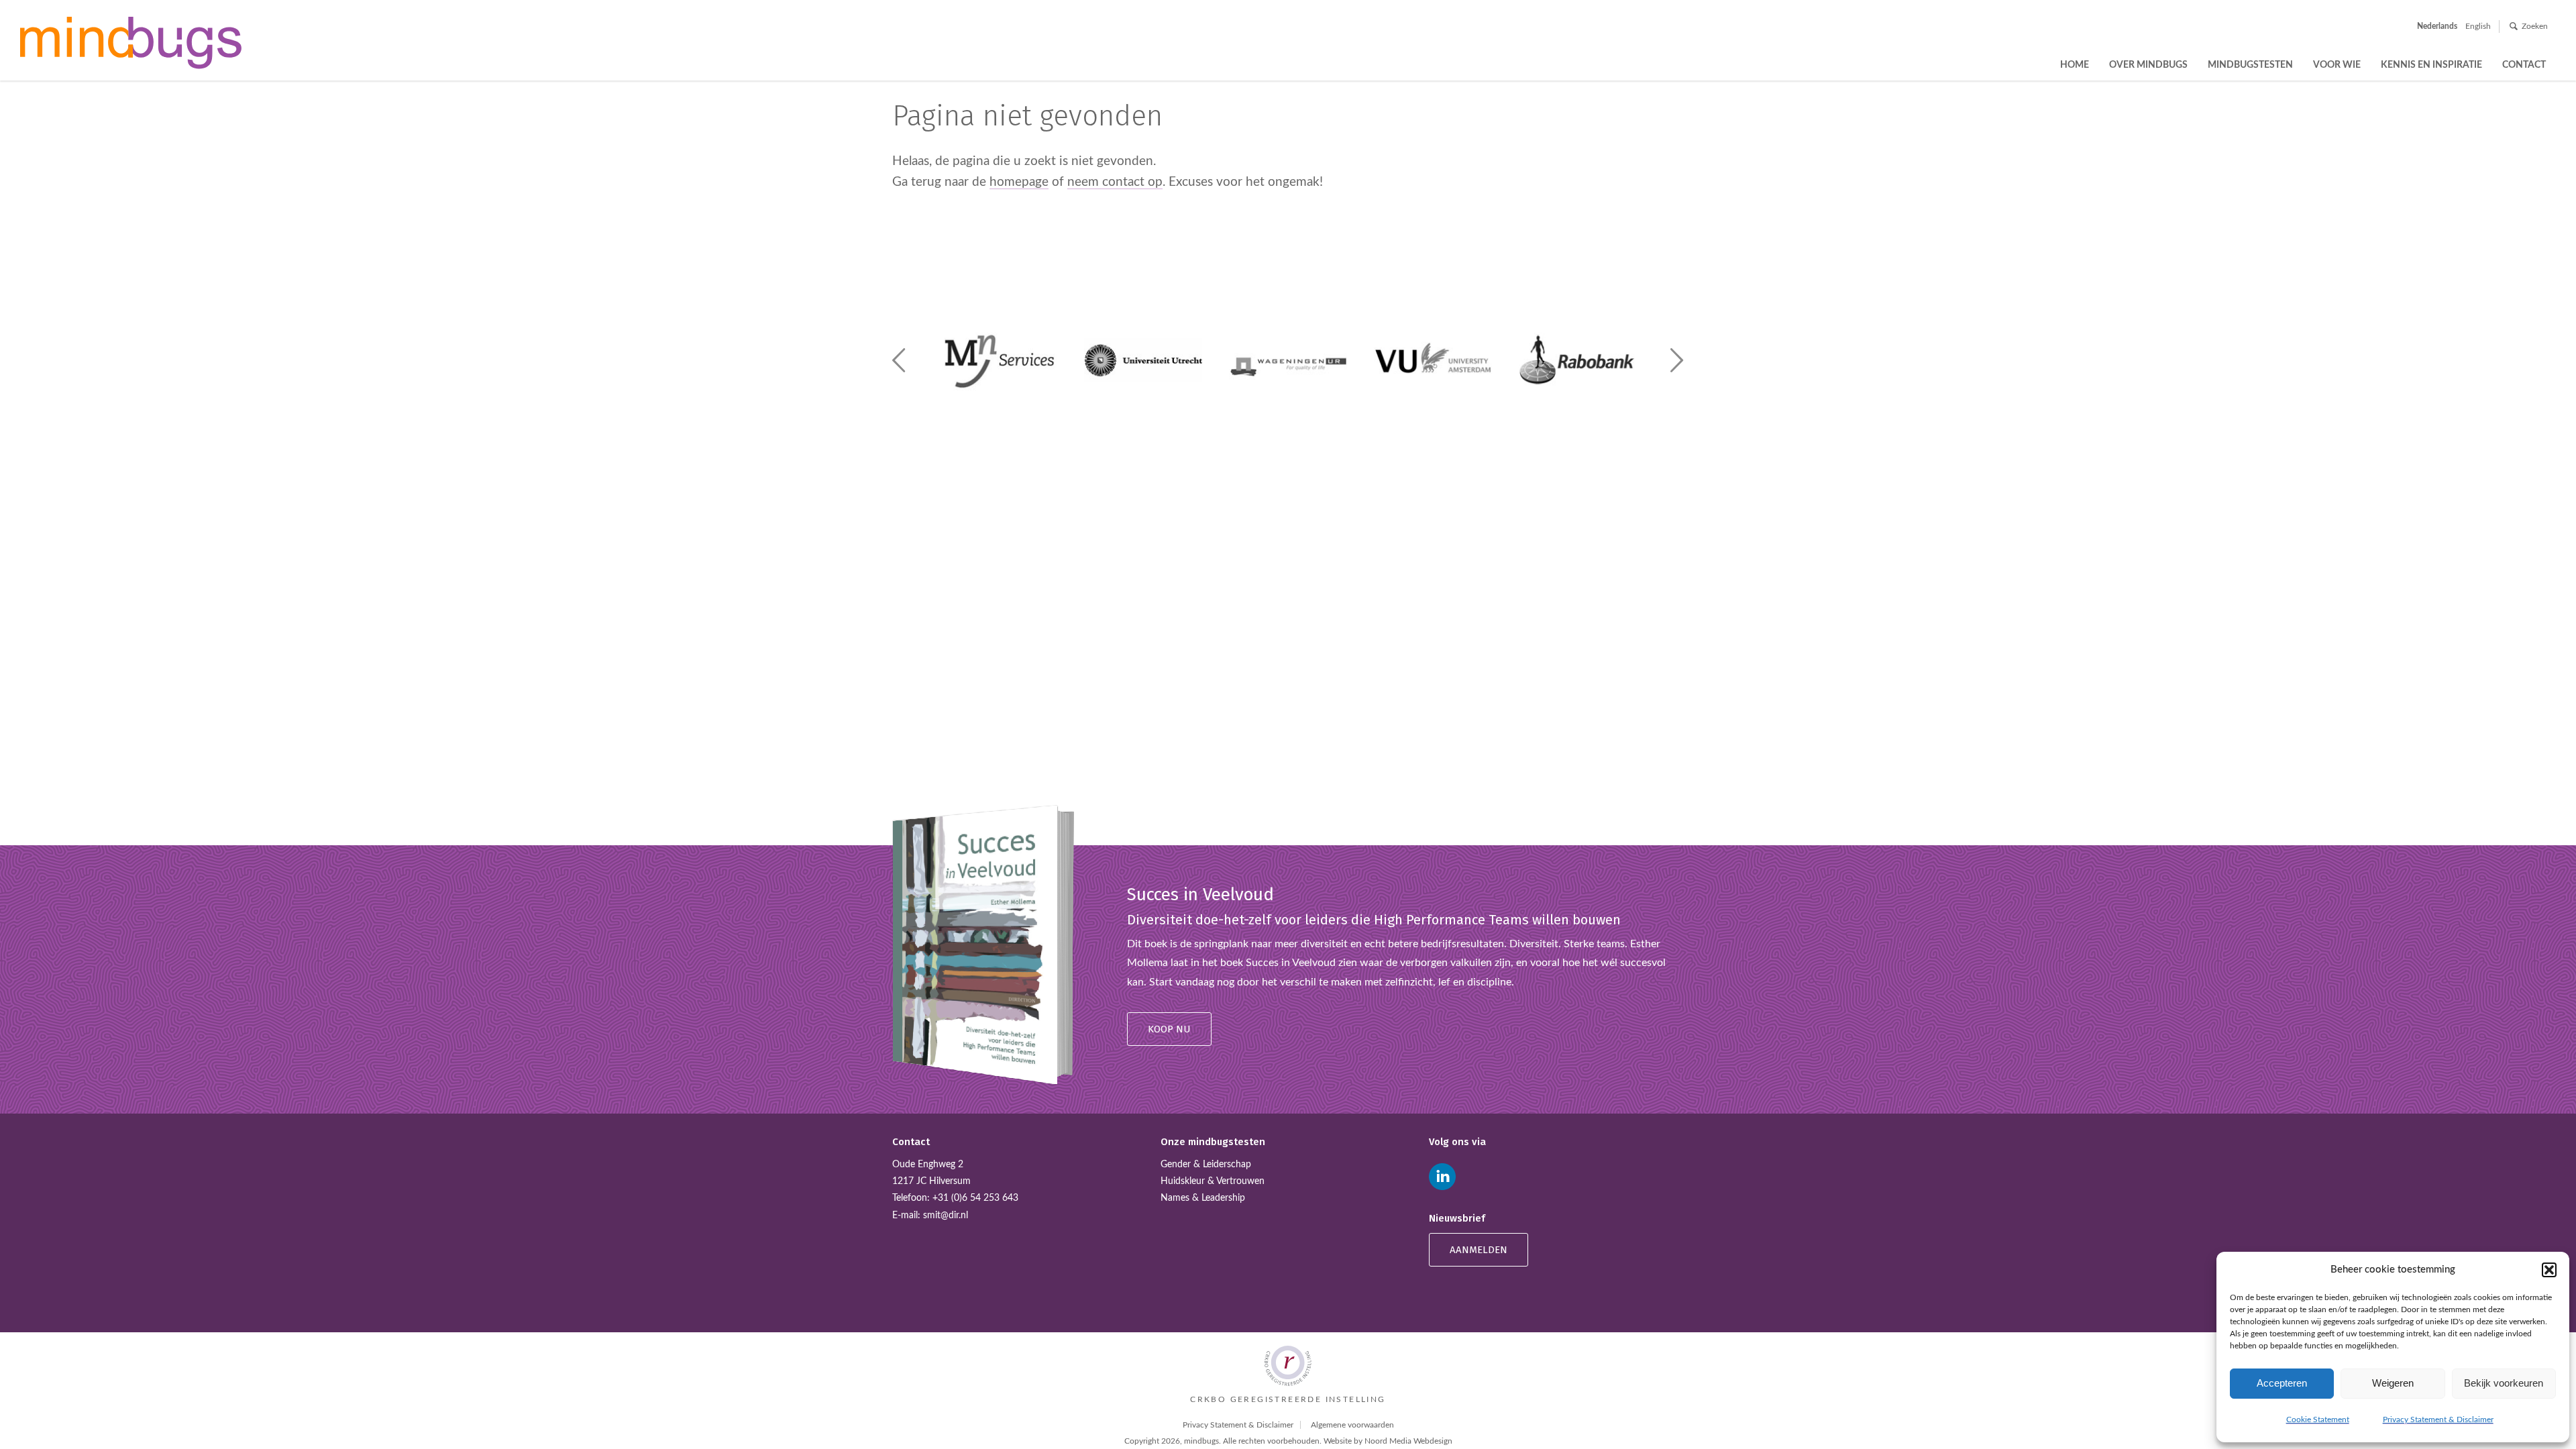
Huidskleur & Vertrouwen (1213, 1181)
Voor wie (2337, 65)
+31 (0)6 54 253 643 (975, 1198)
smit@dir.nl (946, 1216)
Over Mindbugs (2148, 65)
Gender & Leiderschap (1206, 1165)
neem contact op (1115, 182)
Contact (2524, 65)
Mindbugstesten (2250, 65)
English (2478, 26)
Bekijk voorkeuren (2504, 1383)
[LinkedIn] (1442, 1177)
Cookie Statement (2318, 1419)
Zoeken (2535, 26)
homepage (1019, 182)
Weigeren (2393, 1383)
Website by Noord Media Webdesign (1388, 1441)
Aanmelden (1479, 1250)
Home (2075, 65)
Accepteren (2282, 1383)
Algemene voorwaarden (1352, 1425)
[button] (2549, 1270)
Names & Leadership (1203, 1198)
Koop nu (1169, 1029)
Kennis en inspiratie (2431, 65)
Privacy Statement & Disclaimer (2438, 1419)
